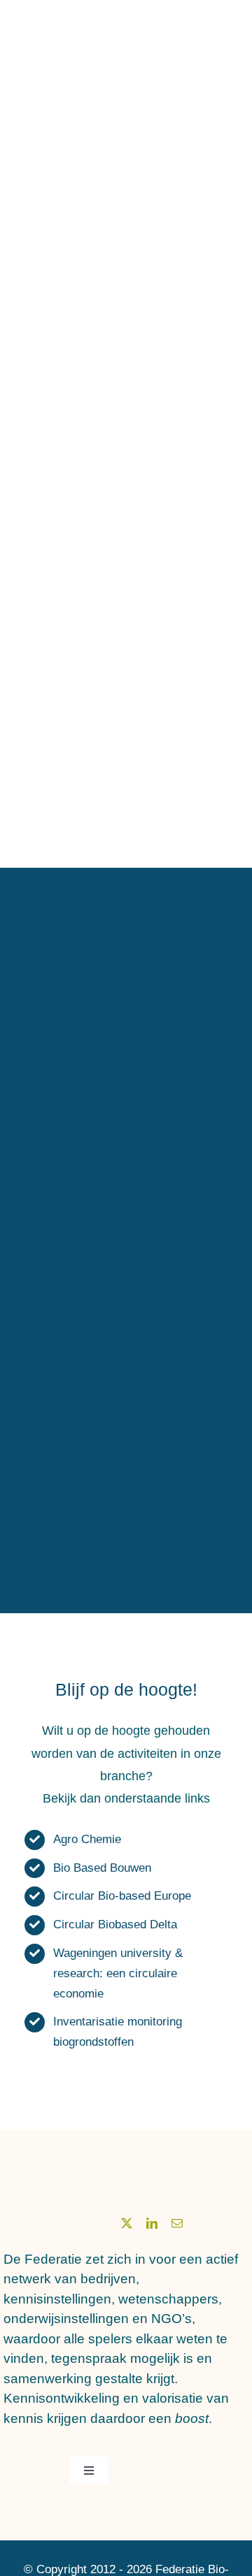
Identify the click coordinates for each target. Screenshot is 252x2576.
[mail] (177, 2223)
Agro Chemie (87, 1839)
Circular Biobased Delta (115, 1924)
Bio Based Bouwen (102, 1868)
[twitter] (127, 2223)
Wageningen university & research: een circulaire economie (118, 1973)
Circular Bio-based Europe (122, 1896)
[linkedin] (152, 2223)
